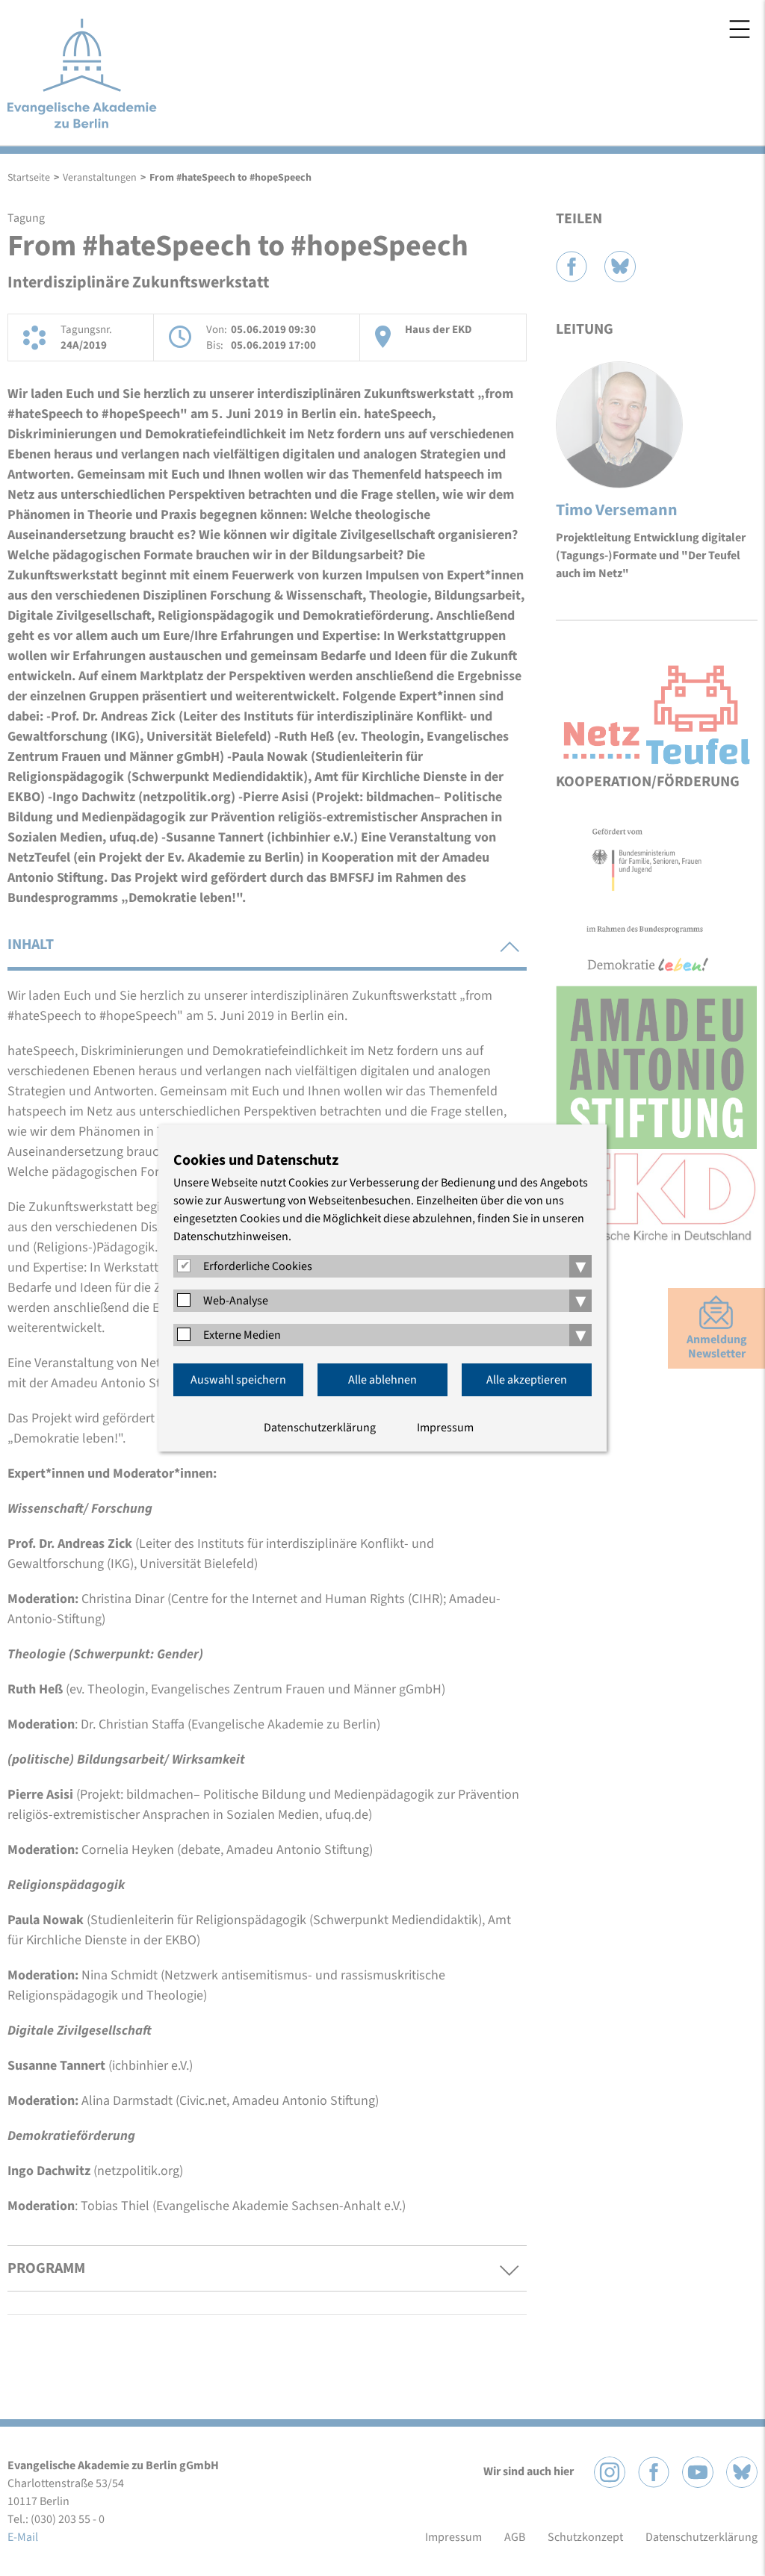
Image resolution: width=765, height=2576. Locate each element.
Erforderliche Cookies (258, 1266)
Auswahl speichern (238, 1380)
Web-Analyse (236, 1301)
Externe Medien (242, 1335)
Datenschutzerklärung (320, 1428)
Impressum (445, 1428)
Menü (740, 29)
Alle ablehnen (382, 1380)
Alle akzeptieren (527, 1380)
